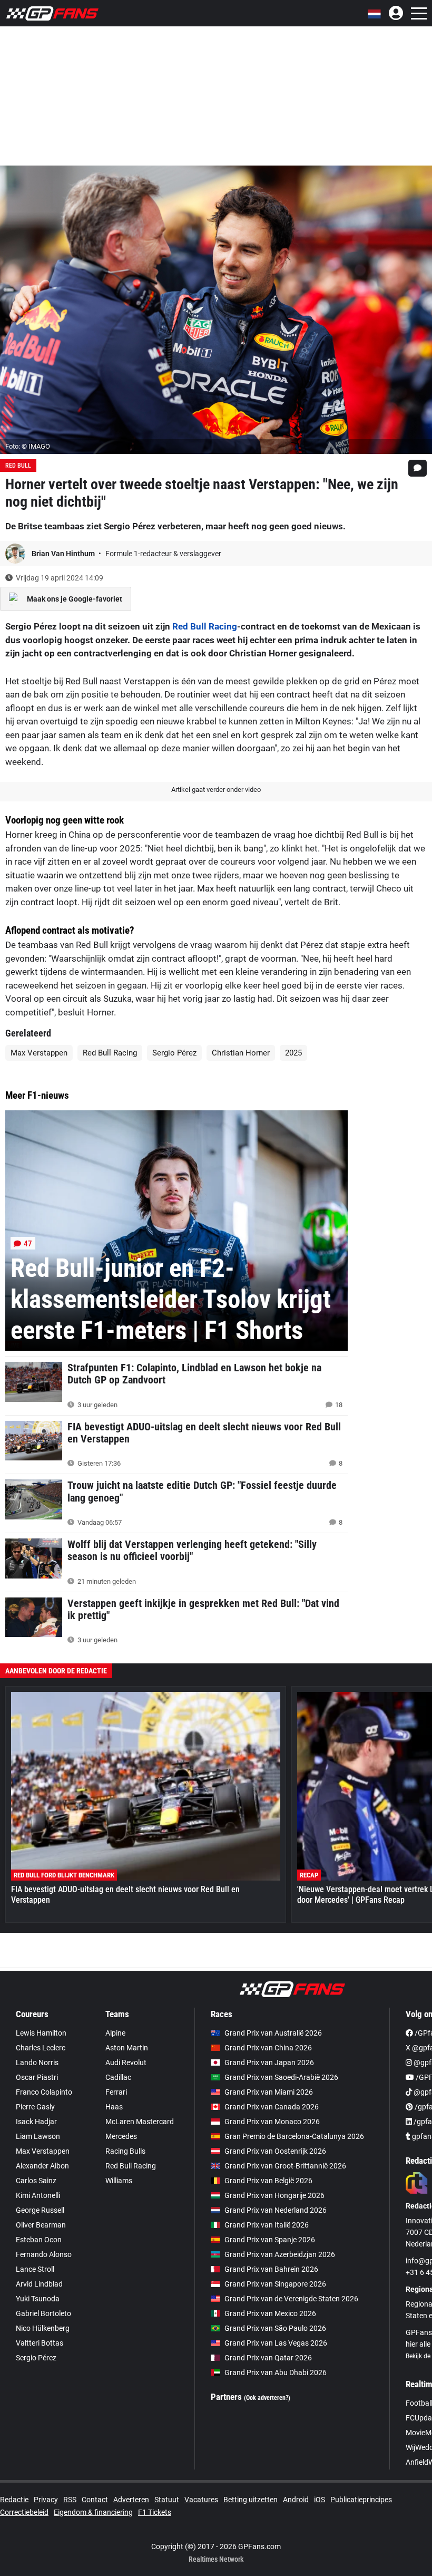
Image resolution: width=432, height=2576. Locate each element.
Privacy (46, 2500)
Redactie (14, 2500)
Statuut (167, 2500)
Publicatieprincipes (361, 2500)
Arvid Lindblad (39, 2284)
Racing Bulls (125, 2151)
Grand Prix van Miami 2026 (269, 2092)
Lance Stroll (35, 2269)
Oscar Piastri (37, 2077)
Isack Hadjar (36, 2122)
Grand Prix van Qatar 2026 (268, 2358)
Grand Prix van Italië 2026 (267, 2225)
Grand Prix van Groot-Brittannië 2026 (285, 2166)
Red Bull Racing (205, 626)
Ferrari (116, 2092)
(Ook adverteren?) (267, 2398)
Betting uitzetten (251, 2500)
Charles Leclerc (41, 2048)
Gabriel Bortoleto (43, 2313)
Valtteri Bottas (40, 2343)
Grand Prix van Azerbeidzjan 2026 (280, 2254)
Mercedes (121, 2136)
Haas (114, 2107)
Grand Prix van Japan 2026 (269, 2062)
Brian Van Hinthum (64, 554)
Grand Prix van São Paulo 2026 (275, 2328)
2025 (293, 1053)
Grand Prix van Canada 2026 (272, 2107)
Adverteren (131, 2500)
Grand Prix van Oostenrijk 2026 (275, 2151)
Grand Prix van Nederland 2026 (276, 2210)
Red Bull (18, 466)
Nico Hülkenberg (43, 2328)
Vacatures (201, 2500)
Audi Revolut (126, 2062)
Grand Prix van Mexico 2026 (270, 2313)
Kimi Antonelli (38, 2195)
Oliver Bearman (41, 2225)
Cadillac (118, 2077)
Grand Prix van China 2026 (268, 2048)
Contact (95, 2500)
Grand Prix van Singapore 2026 (275, 2284)
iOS (320, 2500)
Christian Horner (241, 1053)
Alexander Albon (42, 2166)
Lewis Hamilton (41, 2033)
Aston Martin (127, 2048)
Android (296, 2500)
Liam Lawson (38, 2136)
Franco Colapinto (44, 2092)
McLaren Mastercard (140, 2122)
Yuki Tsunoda (38, 2299)
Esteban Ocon (39, 2240)
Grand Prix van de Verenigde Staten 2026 (291, 2299)
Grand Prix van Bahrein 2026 (271, 2269)
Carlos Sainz (36, 2181)
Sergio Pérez (174, 1053)
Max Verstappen (39, 1053)
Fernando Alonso (44, 2254)
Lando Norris (37, 2062)
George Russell (40, 2210)
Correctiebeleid (24, 2512)
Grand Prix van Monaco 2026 (272, 2122)
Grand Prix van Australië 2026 (273, 2033)
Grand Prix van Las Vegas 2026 (276, 2343)
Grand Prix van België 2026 (268, 2181)
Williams (119, 2181)
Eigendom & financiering (93, 2512)
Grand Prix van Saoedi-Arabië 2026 (281, 2077)
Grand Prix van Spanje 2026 (270, 2240)
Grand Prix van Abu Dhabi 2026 (276, 2372)
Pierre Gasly (35, 2107)
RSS (70, 2500)
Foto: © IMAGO (28, 446)
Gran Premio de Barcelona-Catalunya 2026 (294, 2136)
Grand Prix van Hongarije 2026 (274, 2195)
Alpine (115, 2033)
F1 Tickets (155, 2512)
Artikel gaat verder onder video (216, 790)
